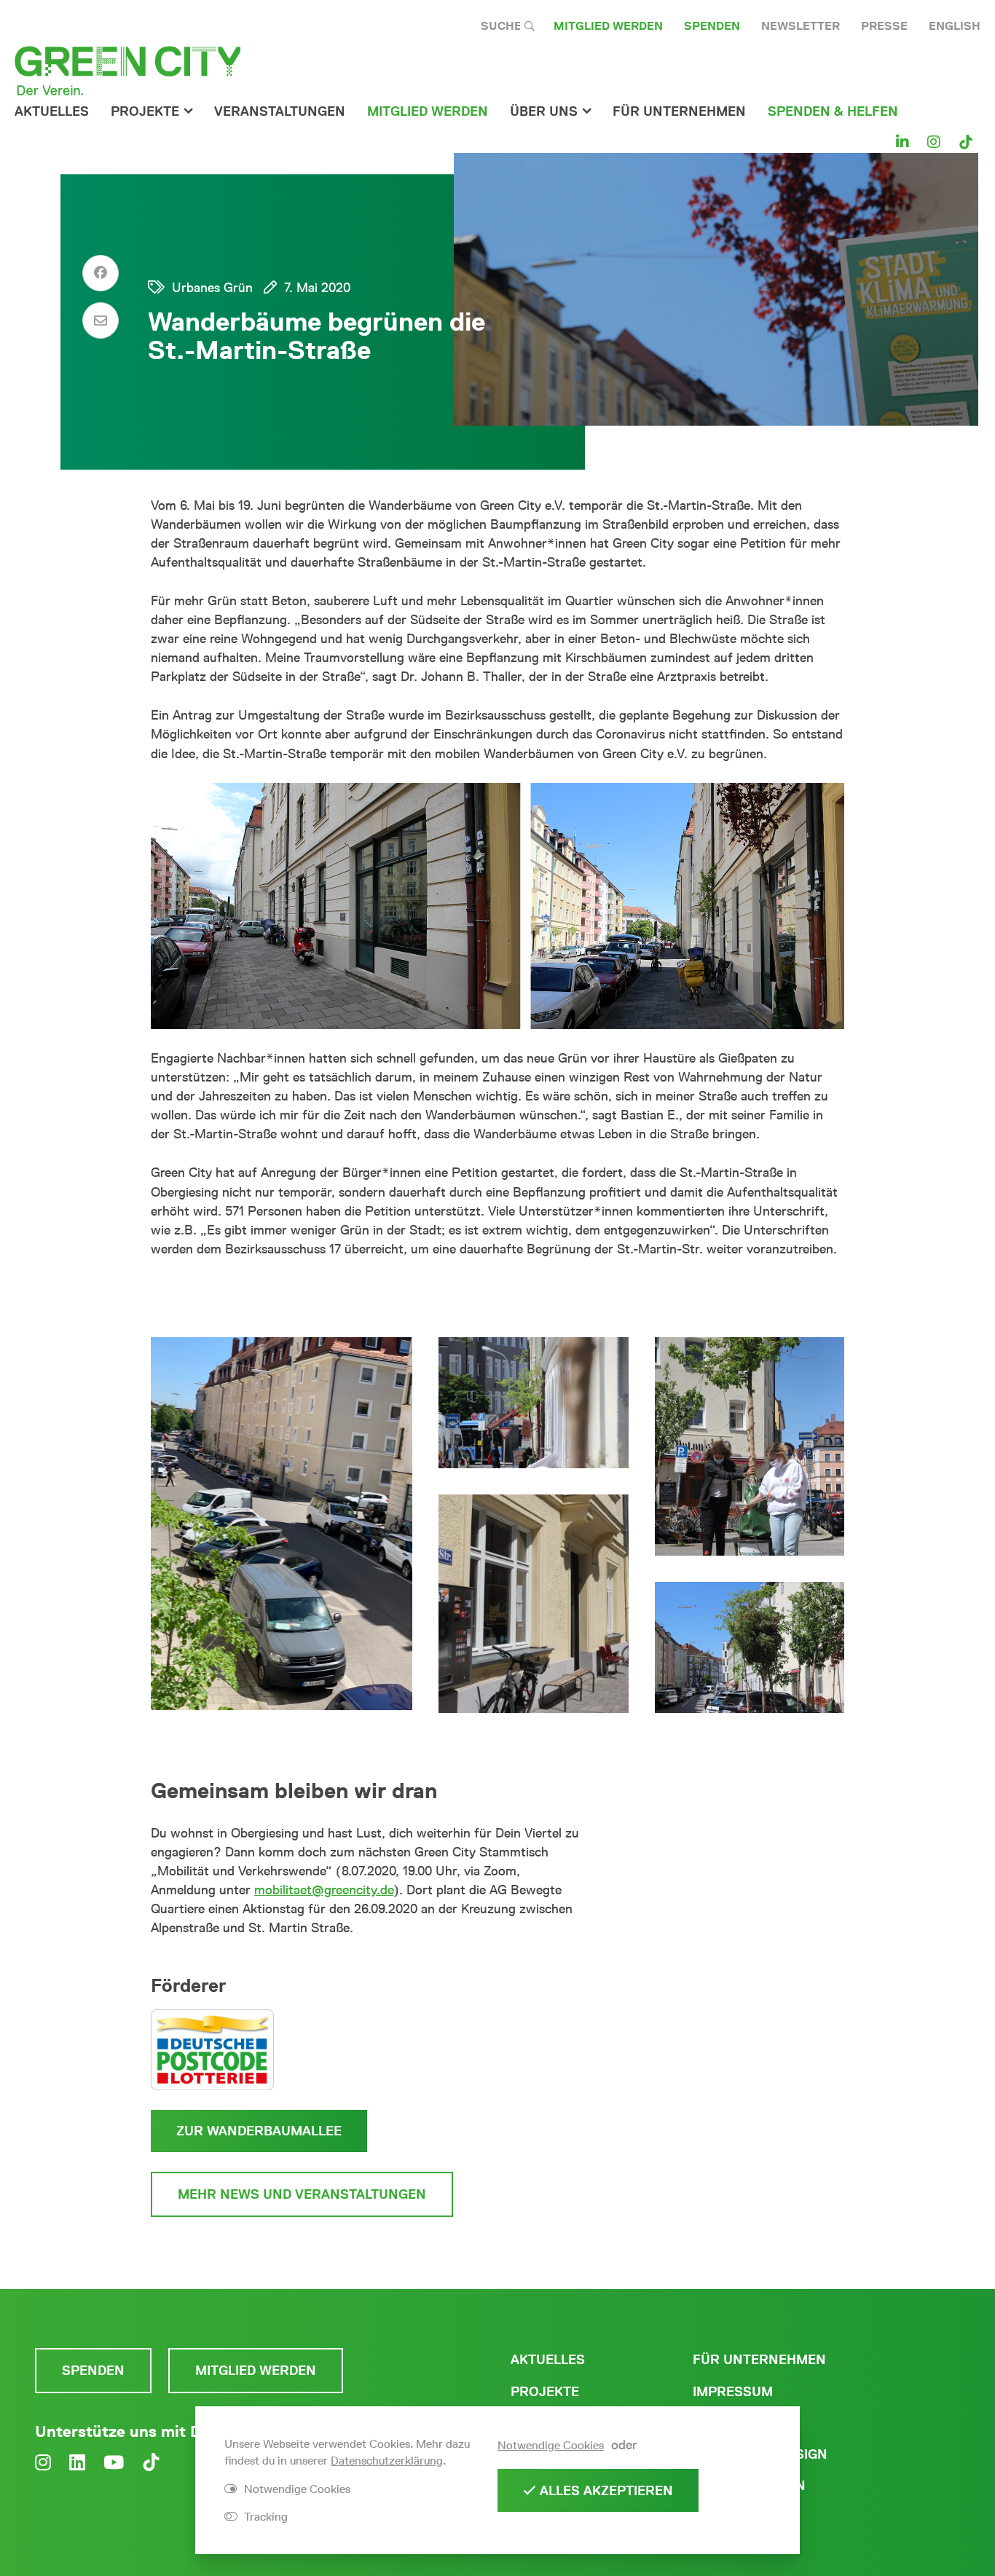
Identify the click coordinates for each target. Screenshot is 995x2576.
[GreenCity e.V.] (127, 70)
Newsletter (801, 26)
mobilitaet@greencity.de (324, 1890)
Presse (884, 26)
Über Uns (544, 111)
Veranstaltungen (280, 111)
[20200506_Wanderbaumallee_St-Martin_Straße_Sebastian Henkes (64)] (750, 1647)
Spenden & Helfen (833, 111)
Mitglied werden (608, 26)
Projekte (145, 111)
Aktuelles (52, 111)
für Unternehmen (679, 111)
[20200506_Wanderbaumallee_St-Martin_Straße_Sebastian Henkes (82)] (533, 1403)
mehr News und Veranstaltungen (302, 2194)
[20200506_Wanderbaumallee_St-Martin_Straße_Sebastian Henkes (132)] (533, 1604)
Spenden (712, 26)
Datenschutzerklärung (387, 2461)
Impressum (733, 2392)
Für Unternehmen (759, 2360)
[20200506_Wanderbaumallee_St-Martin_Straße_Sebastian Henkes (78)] (750, 1446)
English (955, 26)
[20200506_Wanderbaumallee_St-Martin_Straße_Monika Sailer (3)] (282, 1524)
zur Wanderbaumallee (259, 2131)
